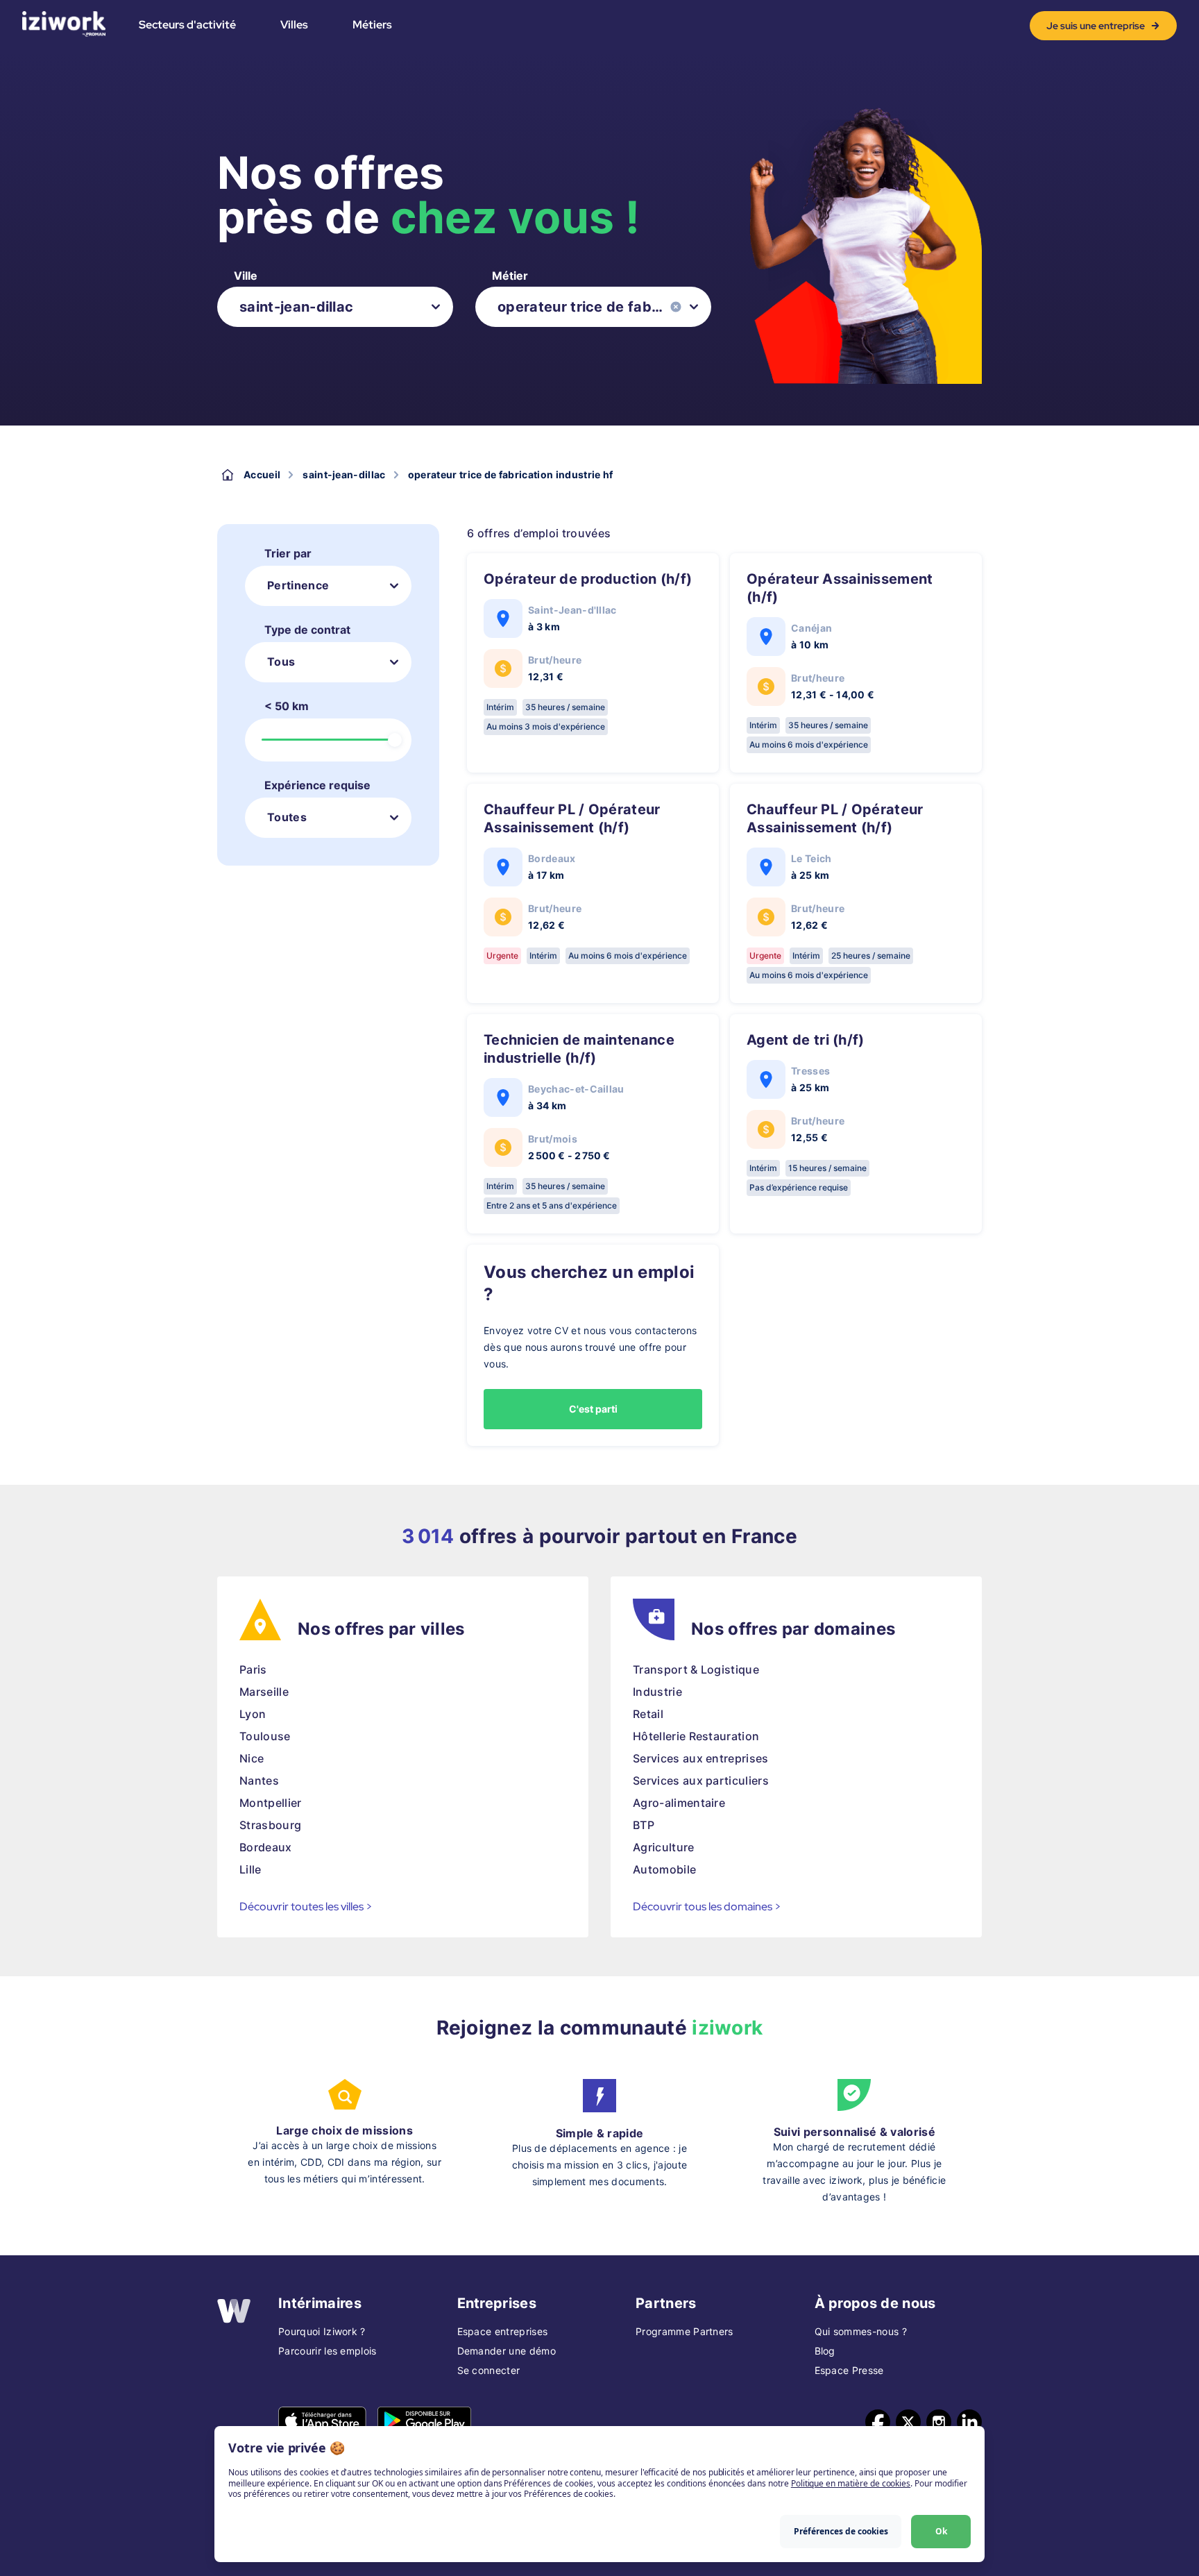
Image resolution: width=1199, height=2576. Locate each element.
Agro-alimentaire (679, 1803)
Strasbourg (270, 1825)
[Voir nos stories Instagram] (939, 2422)
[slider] (395, 740)
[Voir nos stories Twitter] (908, 2422)
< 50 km (287, 706)
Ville (246, 276)
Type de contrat (307, 630)
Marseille (264, 1692)
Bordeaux (266, 1847)
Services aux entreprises (701, 1758)
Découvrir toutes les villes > (306, 1906)
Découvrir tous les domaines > (707, 1906)
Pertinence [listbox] (298, 585)
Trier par (288, 553)
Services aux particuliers (701, 1781)
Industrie (657, 1692)
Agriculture (664, 1847)
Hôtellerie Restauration (696, 1736)
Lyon (253, 1714)
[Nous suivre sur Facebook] (878, 2422)
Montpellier (271, 1803)
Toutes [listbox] (287, 817)
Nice (252, 1758)
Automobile (664, 1869)
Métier (510, 276)
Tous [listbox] (281, 662)
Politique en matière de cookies (851, 2483)
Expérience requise (317, 785)
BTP (644, 1825)
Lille (250, 1869)
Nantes (259, 1781)
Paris (253, 1669)
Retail (648, 1714)
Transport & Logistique (696, 1669)
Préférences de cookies (841, 2531)
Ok (941, 2531)
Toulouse (265, 1736)
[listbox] (335, 307)
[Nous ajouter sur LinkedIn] (969, 2422)
